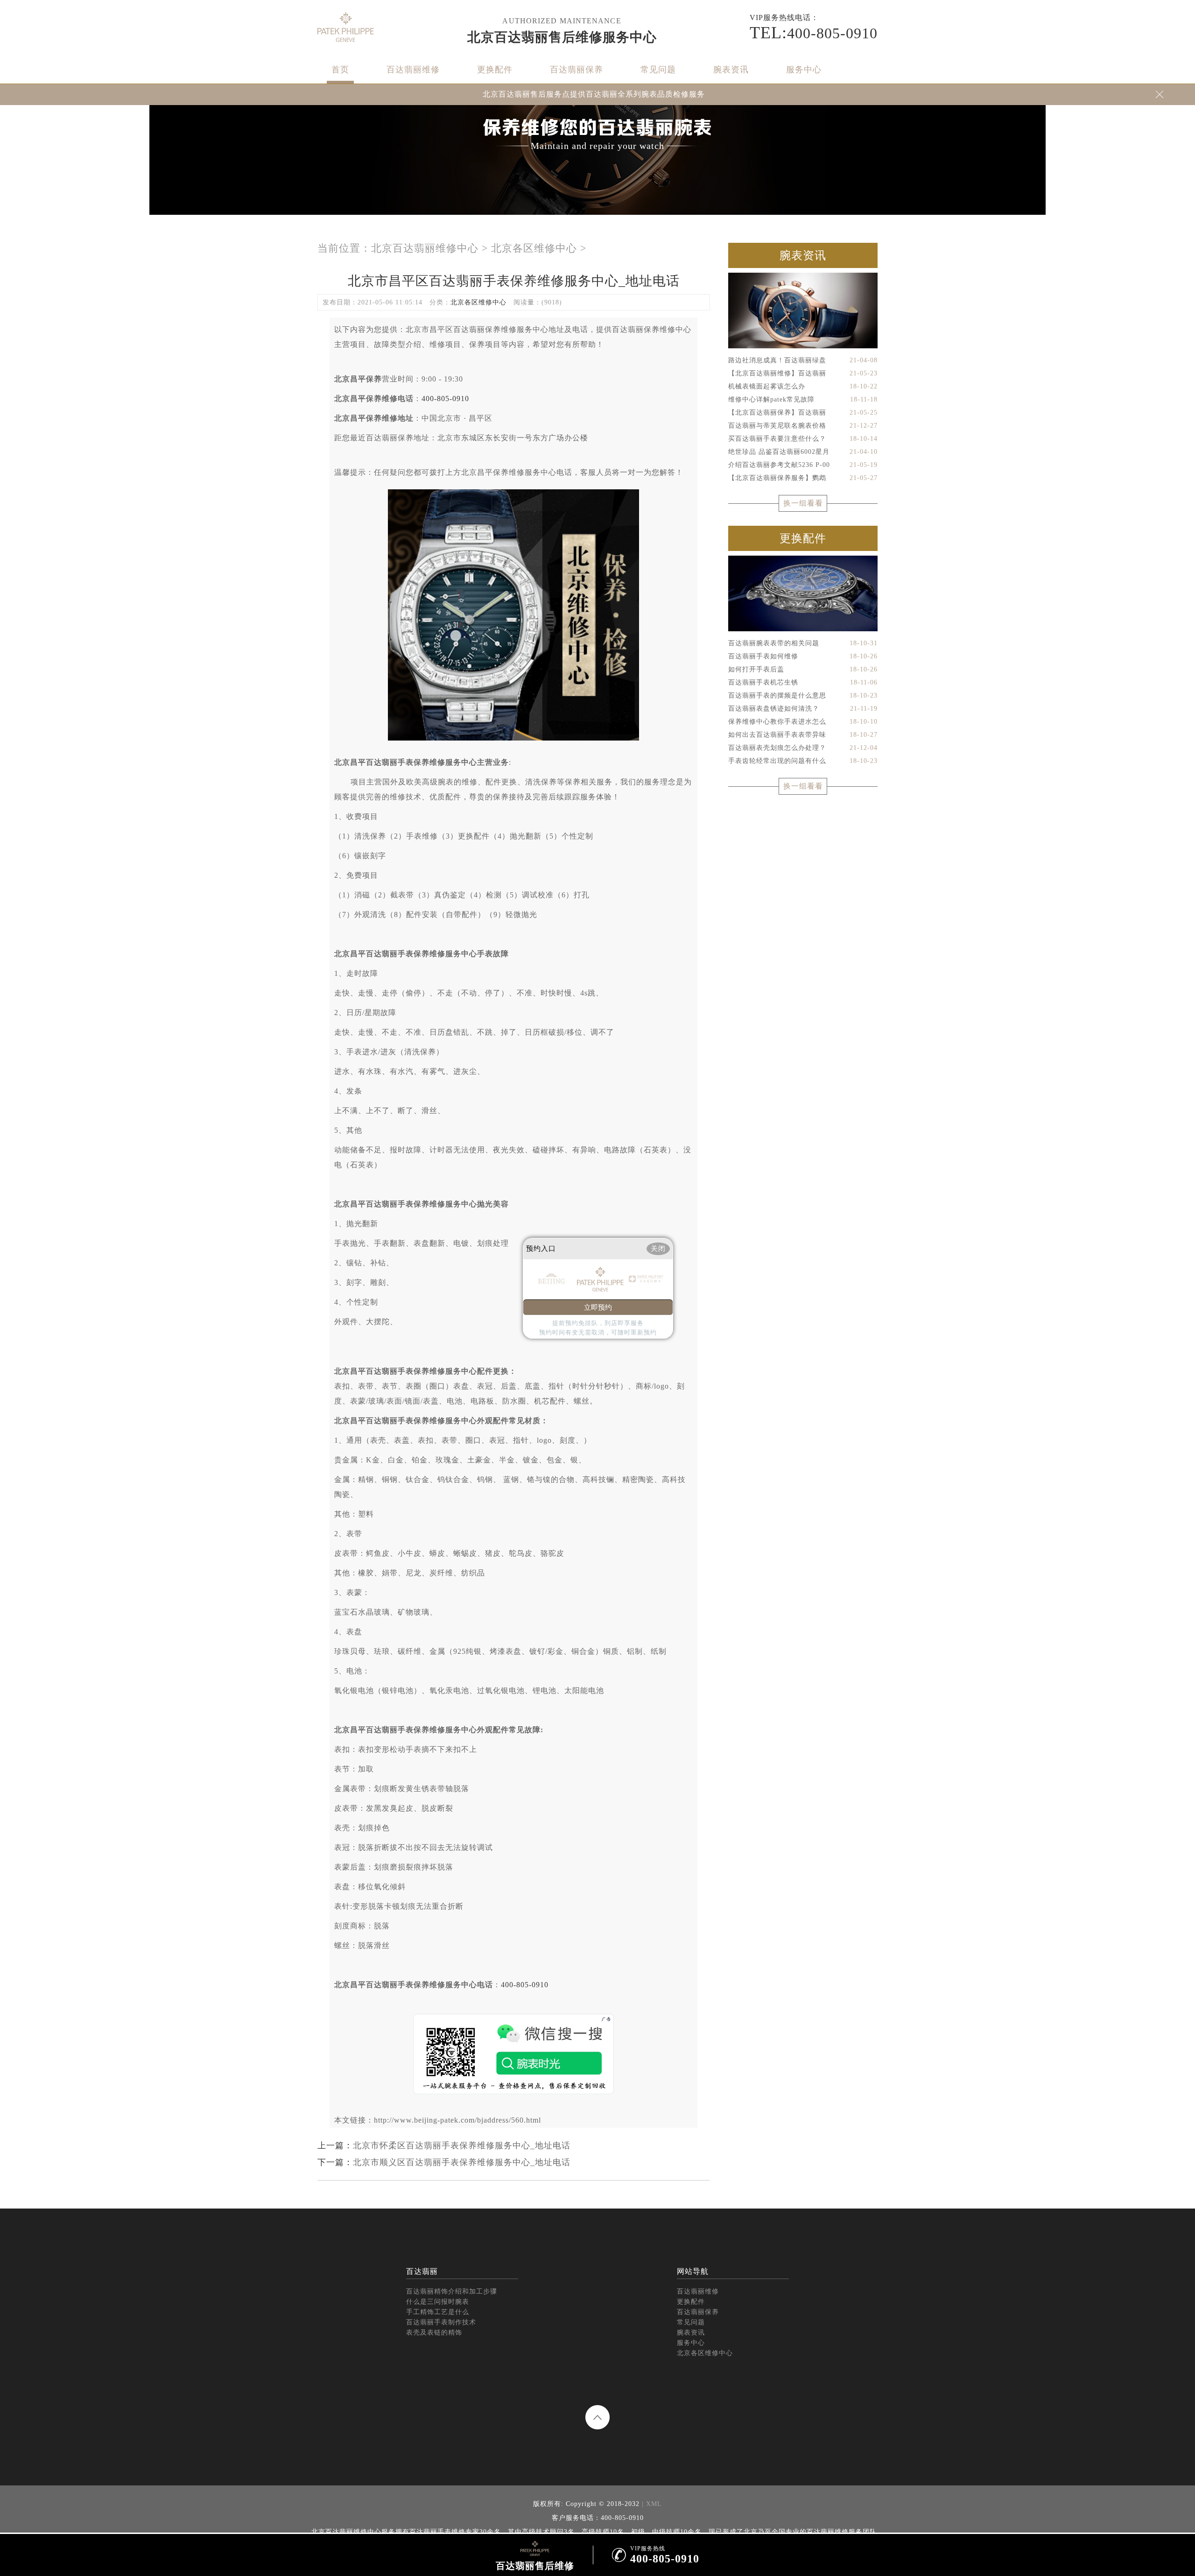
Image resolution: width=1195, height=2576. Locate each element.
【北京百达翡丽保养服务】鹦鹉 (803, 478)
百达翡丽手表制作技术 (441, 2322)
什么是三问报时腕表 (438, 2302)
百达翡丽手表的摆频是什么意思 (803, 695)
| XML (651, 2504)
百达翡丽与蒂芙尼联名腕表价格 (803, 426)
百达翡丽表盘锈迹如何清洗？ (803, 709)
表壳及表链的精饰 (434, 2333)
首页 (340, 70)
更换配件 (495, 70)
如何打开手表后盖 (803, 669)
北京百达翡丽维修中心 (425, 248)
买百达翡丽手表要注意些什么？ (803, 439)
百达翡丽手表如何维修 (803, 656)
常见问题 (658, 70)
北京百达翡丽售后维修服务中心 (562, 37)
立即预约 (598, 1307)
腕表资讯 (731, 70)
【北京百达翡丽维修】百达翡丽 (803, 373)
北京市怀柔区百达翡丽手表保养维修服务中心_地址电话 (462, 2145)
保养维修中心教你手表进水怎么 (803, 722)
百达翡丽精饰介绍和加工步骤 (452, 2291)
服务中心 (804, 70)
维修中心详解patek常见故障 (803, 399)
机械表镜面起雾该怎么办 (803, 386)
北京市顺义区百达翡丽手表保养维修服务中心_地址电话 (462, 2162)
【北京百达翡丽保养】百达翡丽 (803, 413)
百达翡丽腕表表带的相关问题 (803, 643)
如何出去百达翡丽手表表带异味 (803, 735)
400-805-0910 (445, 399)
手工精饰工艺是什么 (438, 2312)
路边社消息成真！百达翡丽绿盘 (803, 360)
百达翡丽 (422, 2271)
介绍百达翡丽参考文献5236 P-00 (803, 465)
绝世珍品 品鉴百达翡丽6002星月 (803, 452)
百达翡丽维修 (413, 70)
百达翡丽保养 (576, 70)
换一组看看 (803, 503)
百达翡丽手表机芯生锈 (803, 682)
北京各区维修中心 (534, 248)
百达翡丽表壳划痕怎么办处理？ (803, 748)
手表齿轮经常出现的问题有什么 (803, 761)
